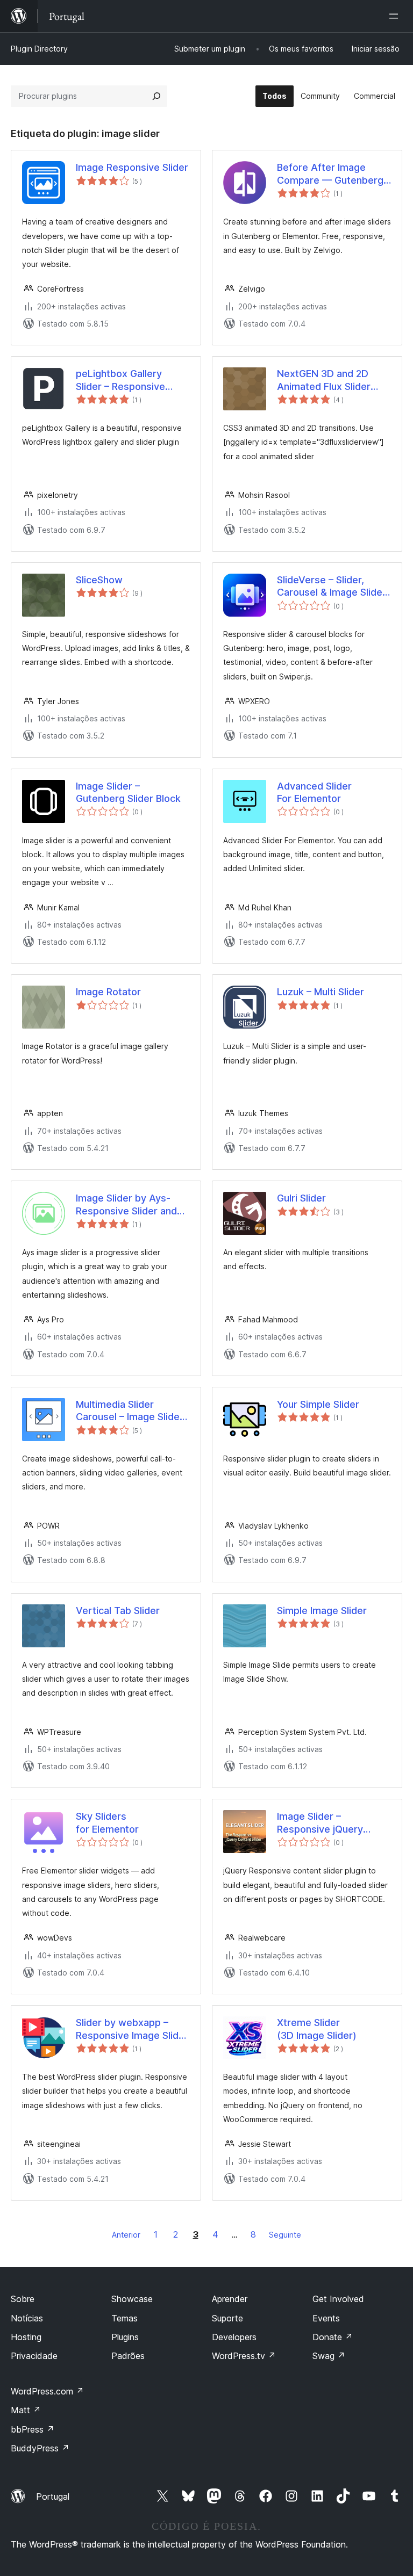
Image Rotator (108, 992)
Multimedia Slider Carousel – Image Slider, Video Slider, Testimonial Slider (132, 1411)
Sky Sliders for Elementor (107, 1822)
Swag (329, 2356)
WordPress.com (47, 2391)
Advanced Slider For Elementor (314, 792)
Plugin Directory (39, 49)
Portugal (53, 2497)
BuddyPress (40, 2448)
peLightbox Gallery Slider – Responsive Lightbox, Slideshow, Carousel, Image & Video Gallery (132, 380)
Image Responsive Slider (132, 167)
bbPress (33, 2429)
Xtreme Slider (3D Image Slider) (317, 2029)
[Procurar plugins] (156, 96)
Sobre (23, 2299)
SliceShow (99, 580)
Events (326, 2318)
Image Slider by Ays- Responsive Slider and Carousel (126, 1205)
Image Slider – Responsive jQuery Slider (320, 1823)
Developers (234, 2337)
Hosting (26, 2337)
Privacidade (34, 2356)
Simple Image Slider (322, 1611)
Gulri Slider (301, 1198)
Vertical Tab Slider (118, 1611)
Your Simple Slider (318, 1404)
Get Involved (338, 2299)
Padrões (128, 2356)
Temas (124, 2318)
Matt (26, 2410)
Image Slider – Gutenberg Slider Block (128, 792)
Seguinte (285, 2235)
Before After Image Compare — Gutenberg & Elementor (330, 174)
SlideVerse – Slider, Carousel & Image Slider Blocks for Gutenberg (332, 587)
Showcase (132, 2299)
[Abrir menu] (396, 16)
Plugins (125, 2337)
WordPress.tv (244, 2356)
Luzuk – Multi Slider (321, 992)
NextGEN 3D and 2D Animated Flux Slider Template (324, 380)
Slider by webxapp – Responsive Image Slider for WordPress (132, 2029)
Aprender (230, 2299)
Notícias (27, 2318)
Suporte (227, 2318)
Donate (333, 2337)
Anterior (126, 2235)
